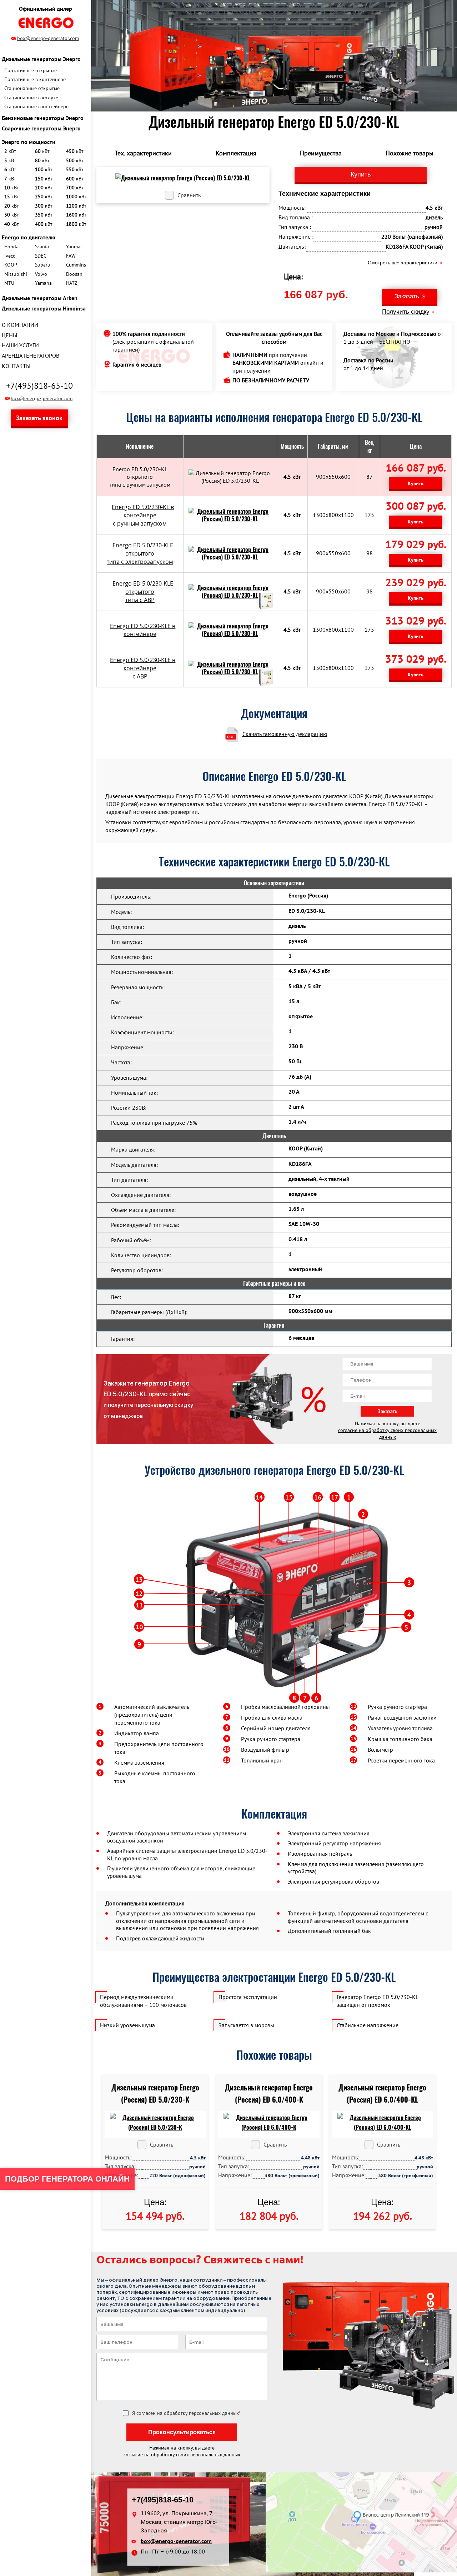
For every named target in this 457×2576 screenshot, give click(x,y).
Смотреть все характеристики (403, 263)
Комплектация (236, 153)
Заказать (407, 296)
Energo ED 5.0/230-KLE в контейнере (143, 630)
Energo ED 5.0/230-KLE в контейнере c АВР (143, 668)
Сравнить (189, 195)
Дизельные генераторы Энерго (41, 59)
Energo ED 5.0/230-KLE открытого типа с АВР (143, 592)
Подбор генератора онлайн (67, 2179)
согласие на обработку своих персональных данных (387, 1434)
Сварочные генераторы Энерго (41, 128)
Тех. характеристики (143, 153)
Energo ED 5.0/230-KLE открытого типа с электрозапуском (140, 553)
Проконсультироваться (182, 2432)
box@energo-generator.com (48, 38)
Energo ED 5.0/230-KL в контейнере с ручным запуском (143, 515)
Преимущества (321, 153)
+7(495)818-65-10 (39, 386)
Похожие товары (410, 153)
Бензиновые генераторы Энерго (43, 118)
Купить (416, 483)
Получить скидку (406, 312)
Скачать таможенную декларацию (285, 734)
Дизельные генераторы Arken (40, 298)
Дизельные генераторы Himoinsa (44, 308)
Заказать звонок (39, 418)
